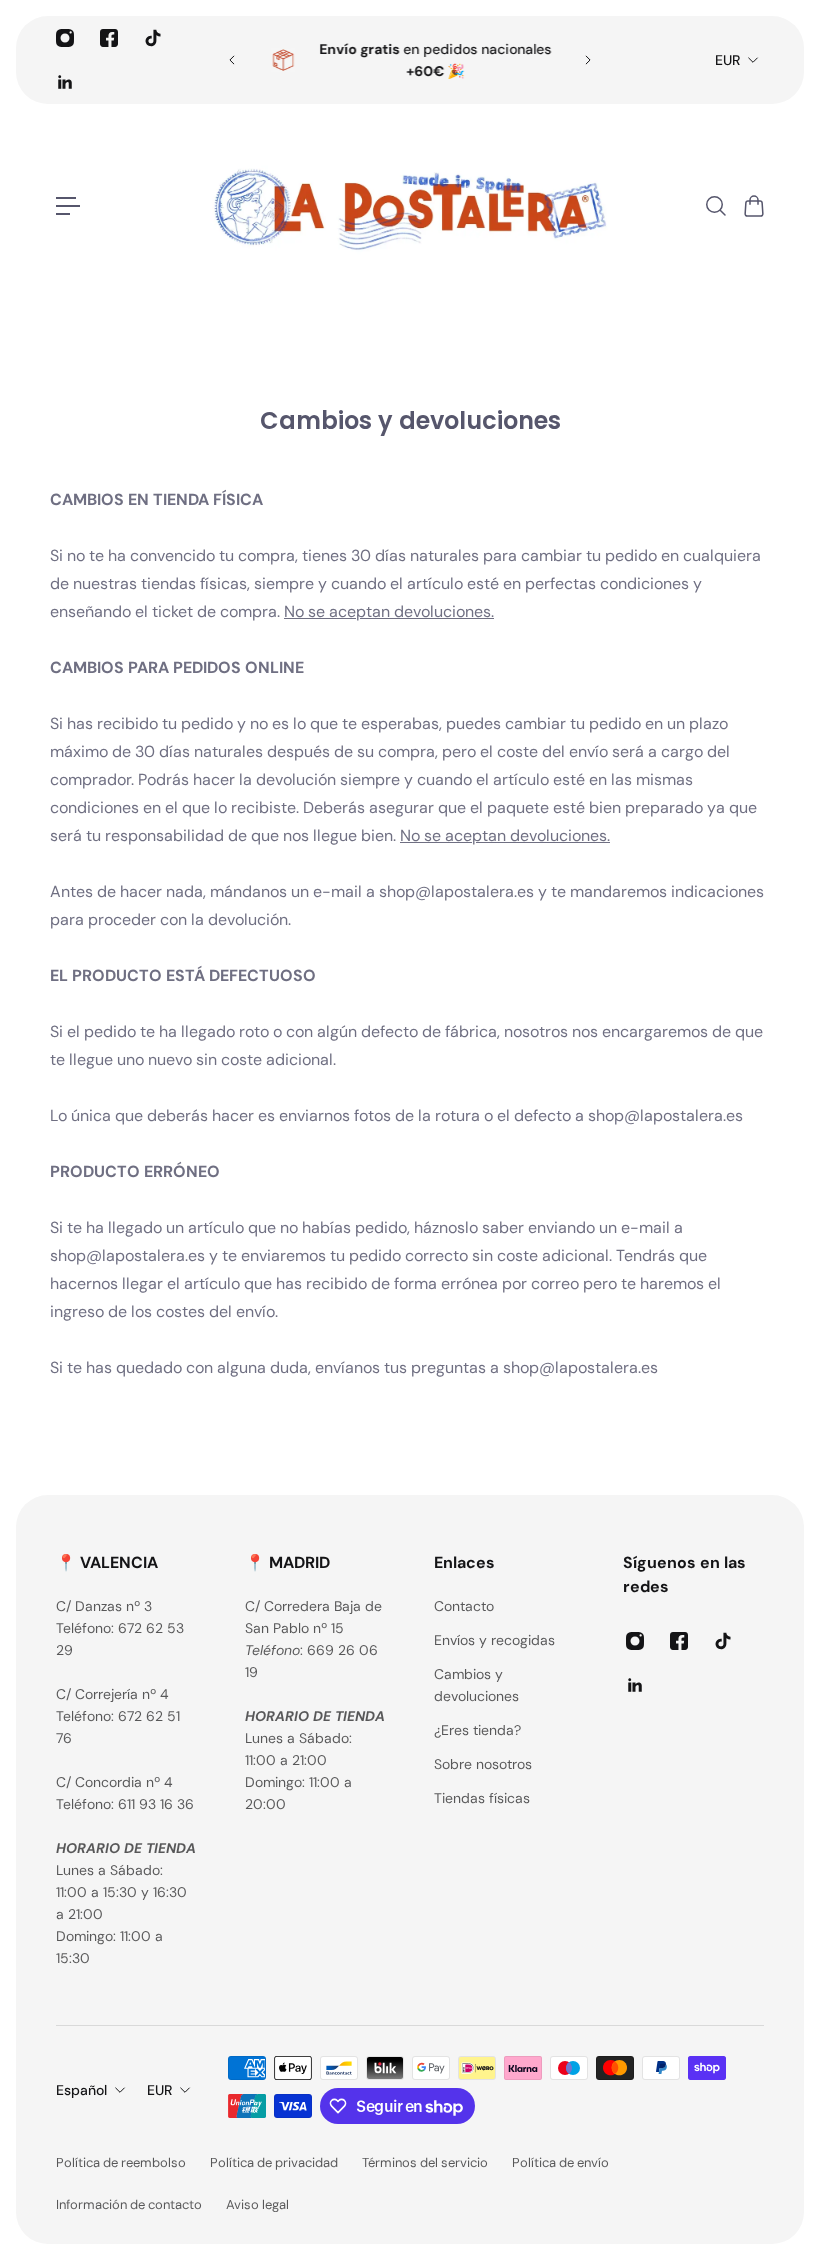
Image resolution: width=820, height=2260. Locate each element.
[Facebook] (109, 38)
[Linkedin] (65, 82)
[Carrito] (753, 206)
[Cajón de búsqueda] (715, 206)
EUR (727, 60)
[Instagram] (65, 38)
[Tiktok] (153, 38)
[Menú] (68, 206)
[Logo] (410, 206)
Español (81, 2090)
